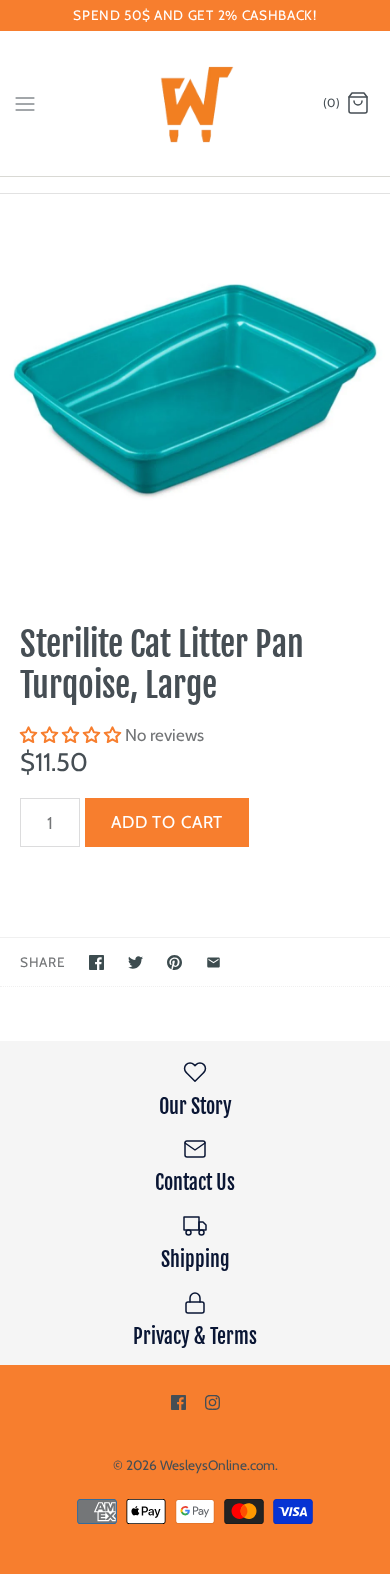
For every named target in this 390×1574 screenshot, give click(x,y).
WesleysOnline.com (217, 1465)
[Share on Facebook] (96, 962)
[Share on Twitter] (135, 962)
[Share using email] (213, 962)
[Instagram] (212, 1402)
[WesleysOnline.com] (195, 103)
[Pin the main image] (174, 962)
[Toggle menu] (25, 103)
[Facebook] (178, 1402)
